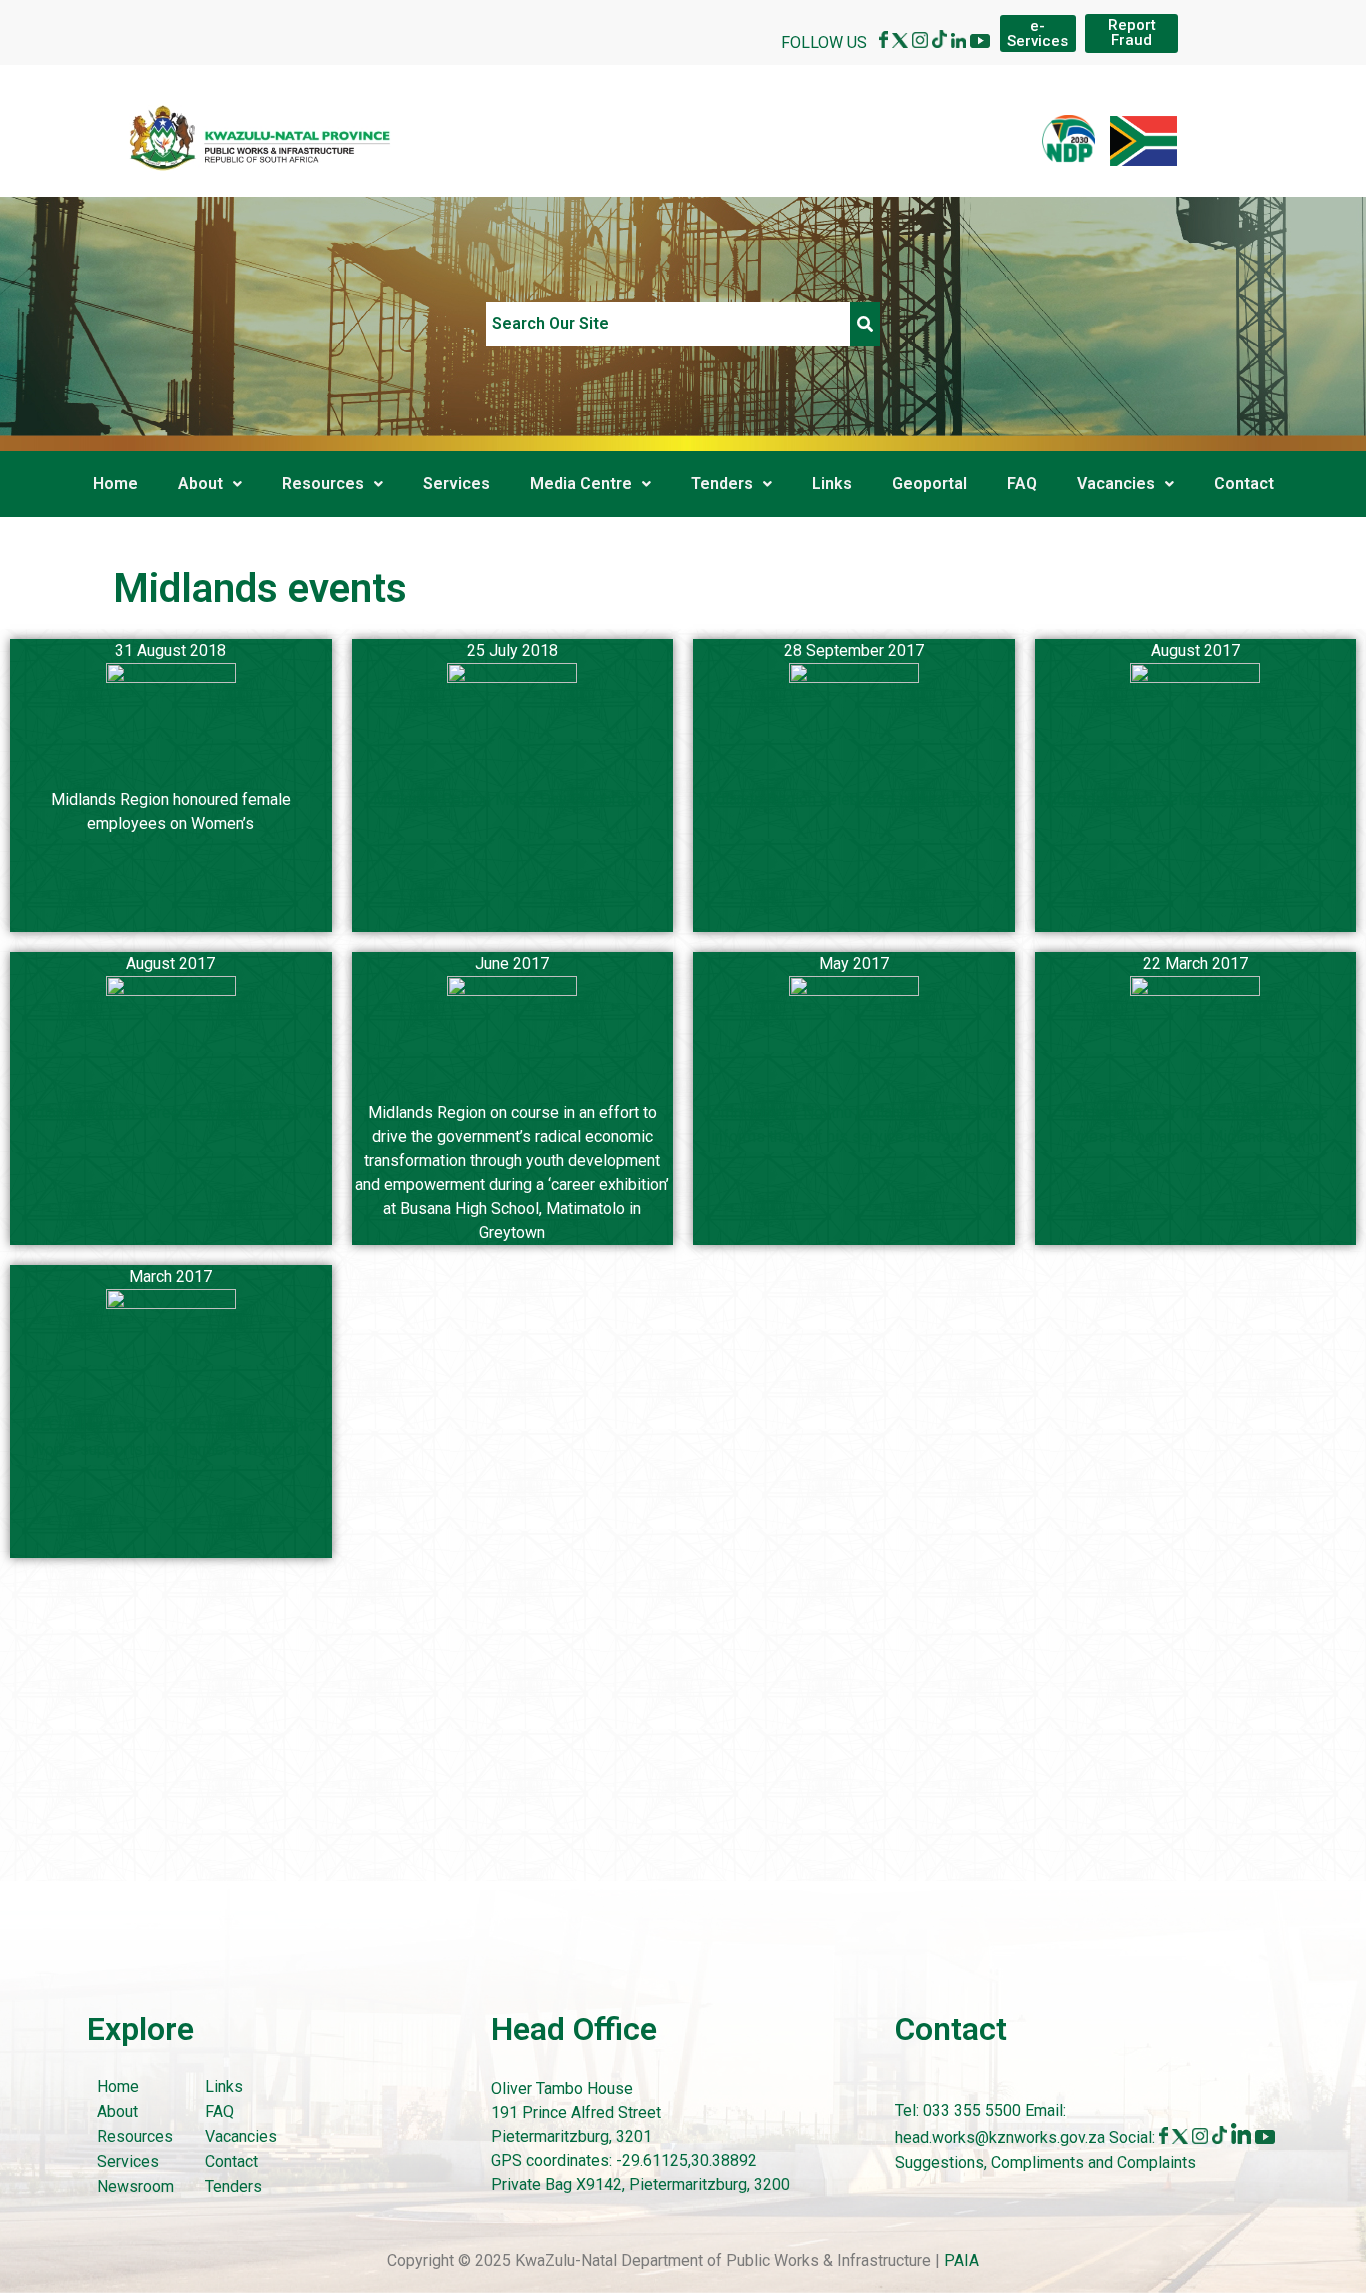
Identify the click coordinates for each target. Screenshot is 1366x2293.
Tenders (722, 483)
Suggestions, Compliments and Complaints (1045, 2162)
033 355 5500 (970, 2110)
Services (456, 483)
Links (832, 483)
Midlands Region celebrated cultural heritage (854, 799)
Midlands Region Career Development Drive (170, 1112)
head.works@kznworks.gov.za (1002, 2138)
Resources (323, 483)
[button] (210, 484)
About (200, 483)
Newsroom (135, 2186)
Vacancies (1116, 483)
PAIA (961, 2260)
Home (115, 483)
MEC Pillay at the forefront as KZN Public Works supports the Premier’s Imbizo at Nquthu (170, 1449)
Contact (1244, 483)
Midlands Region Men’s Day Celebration (512, 799)
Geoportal (929, 483)
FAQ (1022, 483)
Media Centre (581, 483)
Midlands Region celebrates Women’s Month (1195, 799)
